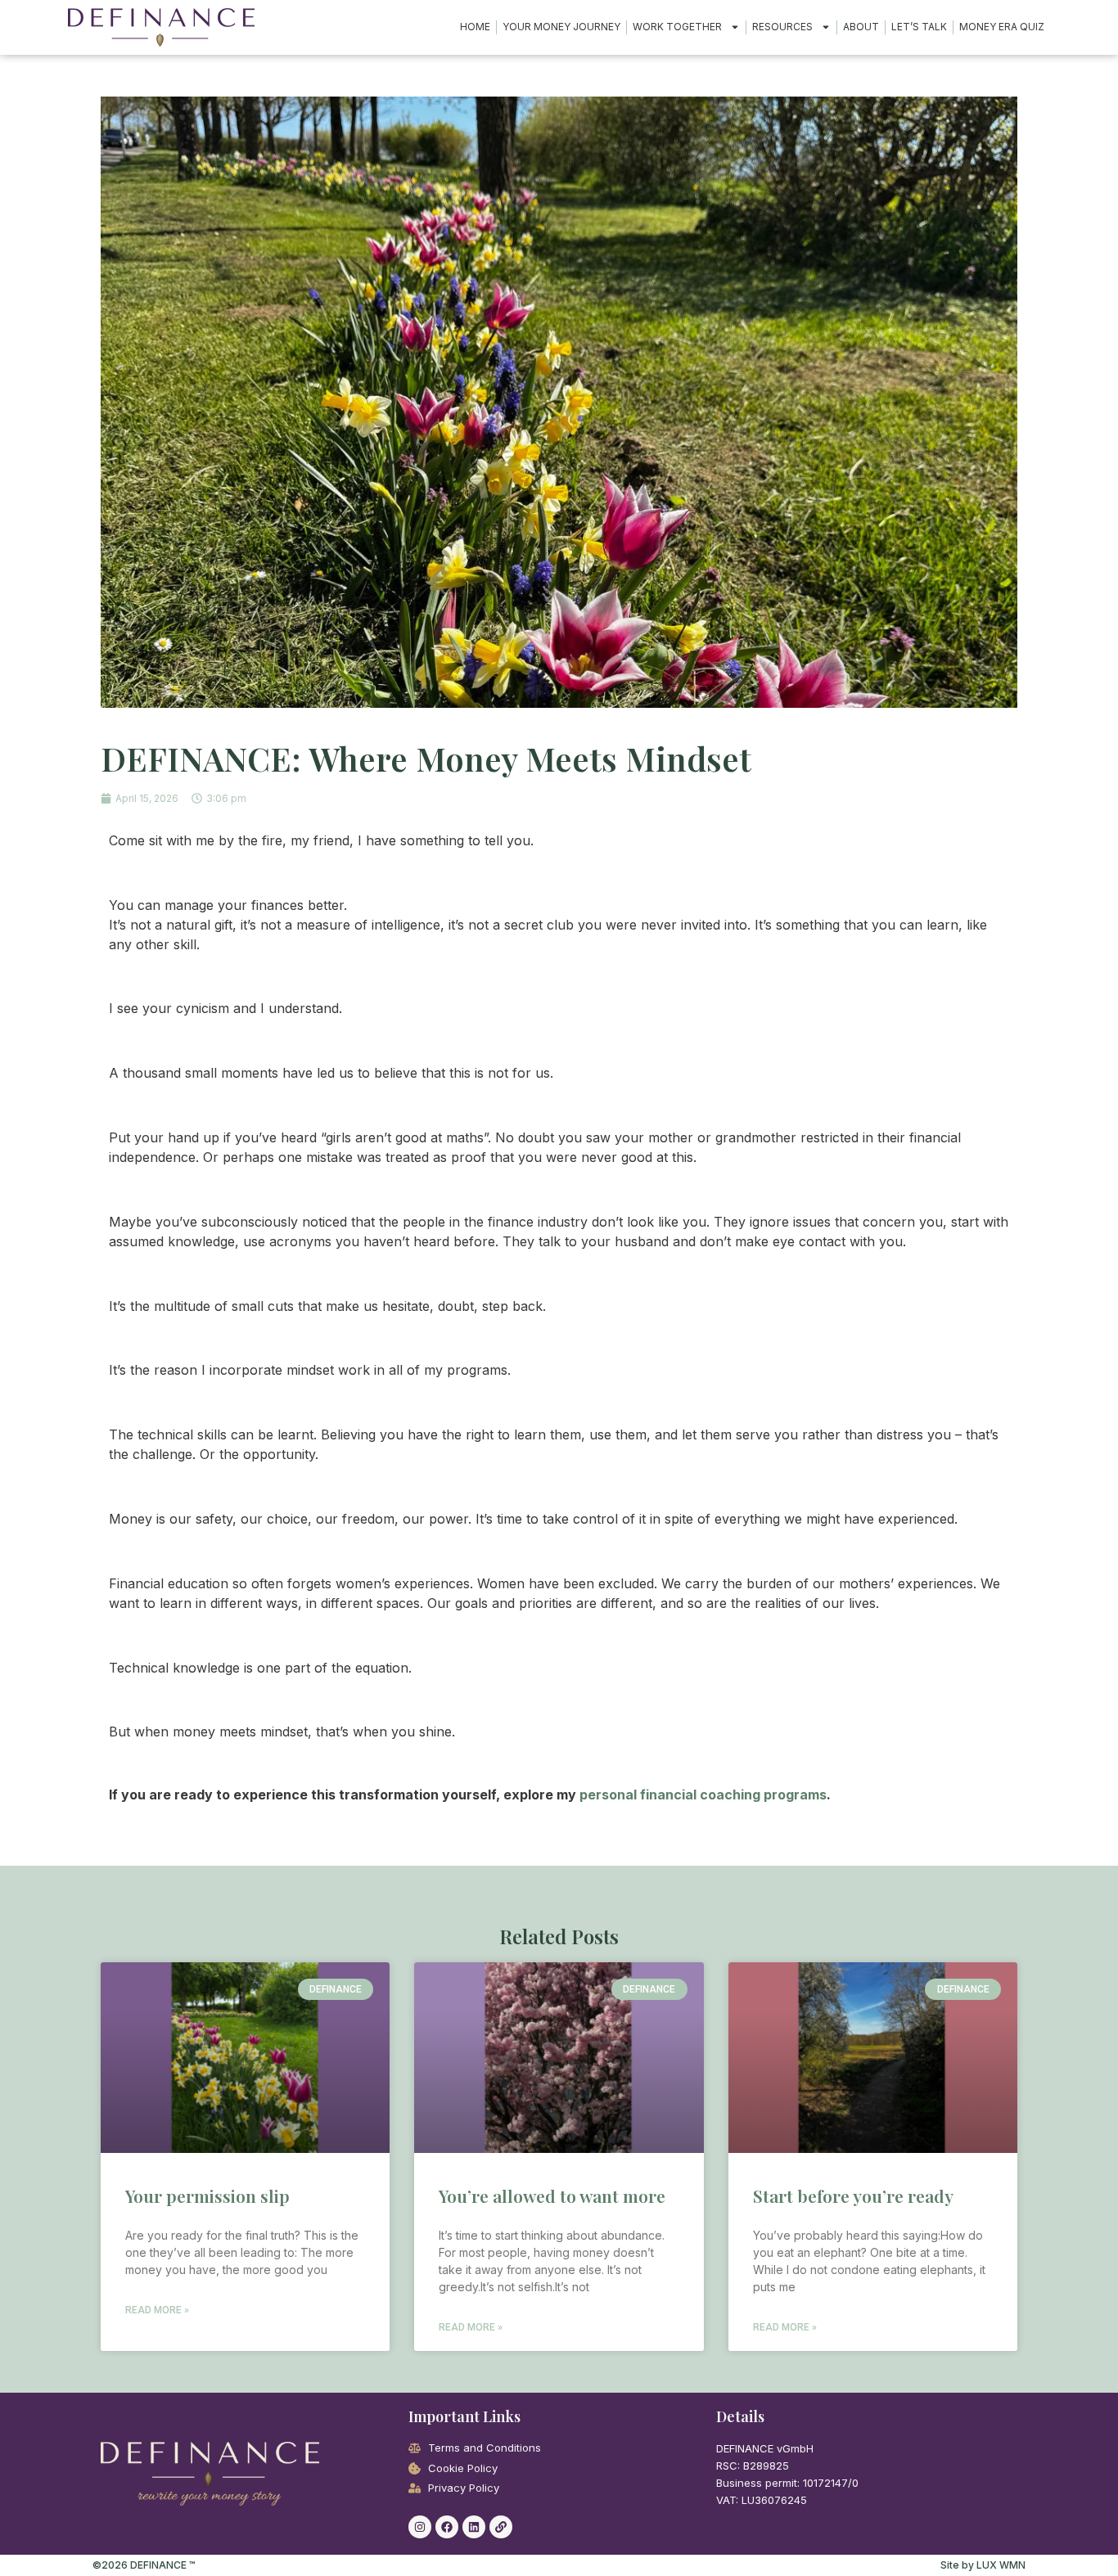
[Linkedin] (474, 2527)
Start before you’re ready (853, 2195)
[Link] (501, 2527)
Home (475, 27)
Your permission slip (207, 2195)
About (861, 27)
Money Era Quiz (1002, 27)
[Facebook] (447, 2527)
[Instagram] (420, 2527)
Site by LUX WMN (983, 2565)
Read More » (157, 2310)
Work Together (677, 27)
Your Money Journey (561, 27)
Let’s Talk (919, 27)
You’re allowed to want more (552, 2195)
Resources (782, 27)
